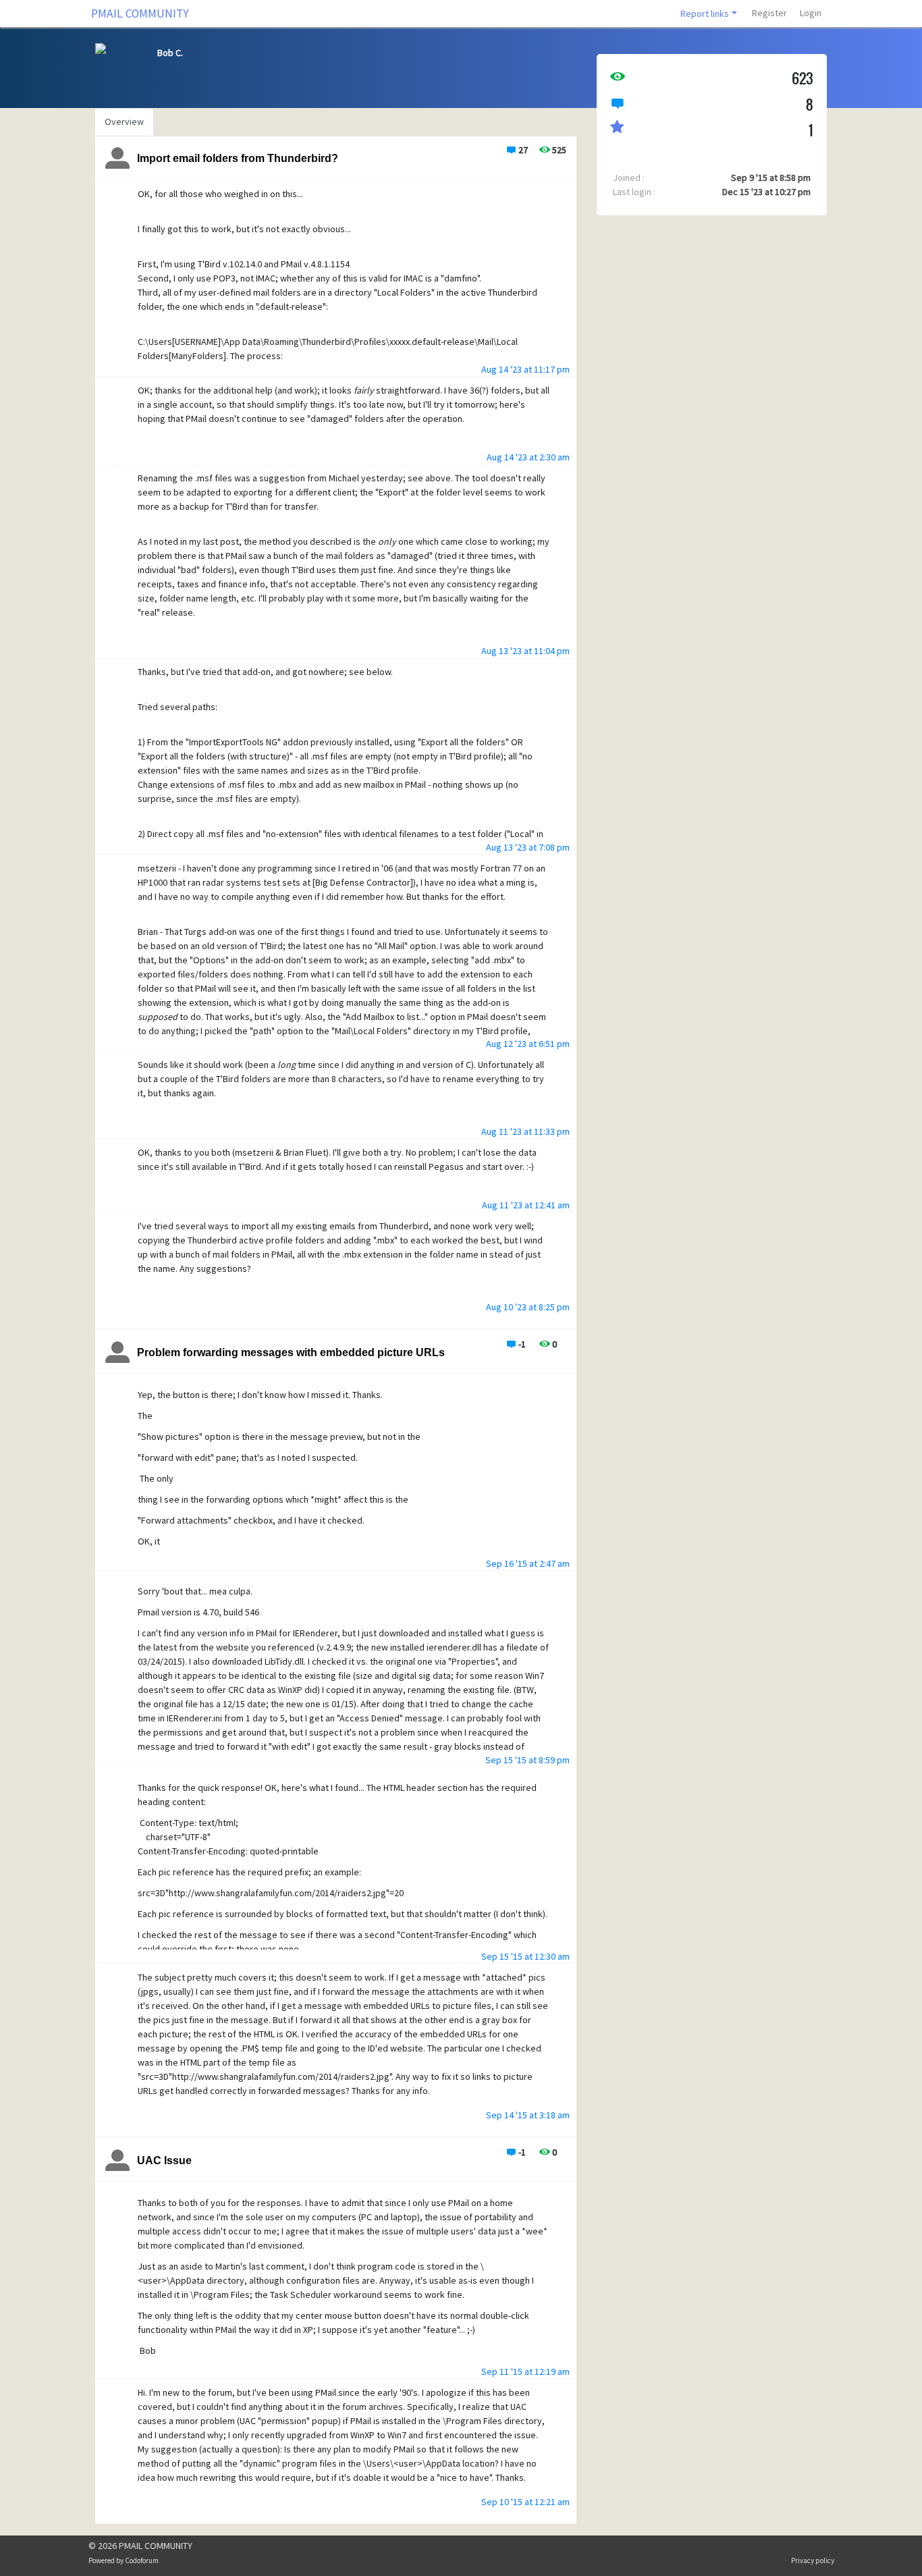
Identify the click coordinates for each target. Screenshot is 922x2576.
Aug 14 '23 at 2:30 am (528, 457)
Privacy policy (813, 2560)
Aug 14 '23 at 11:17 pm (525, 369)
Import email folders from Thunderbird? (238, 158)
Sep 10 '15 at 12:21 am (525, 2502)
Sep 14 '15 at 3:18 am (528, 2115)
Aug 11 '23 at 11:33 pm (525, 1131)
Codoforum (142, 2560)
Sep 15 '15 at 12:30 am (525, 1956)
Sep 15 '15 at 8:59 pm (527, 1760)
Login (811, 13)
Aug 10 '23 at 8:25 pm (528, 1307)
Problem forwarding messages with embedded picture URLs (291, 1352)
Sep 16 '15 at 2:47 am (528, 1563)
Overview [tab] (124, 122)
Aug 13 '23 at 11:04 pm (525, 651)
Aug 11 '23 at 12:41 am (526, 1205)
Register (769, 13)
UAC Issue (164, 2161)
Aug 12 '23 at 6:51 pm (528, 1044)
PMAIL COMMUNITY (140, 14)
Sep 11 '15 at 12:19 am (525, 2371)
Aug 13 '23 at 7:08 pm (528, 847)
